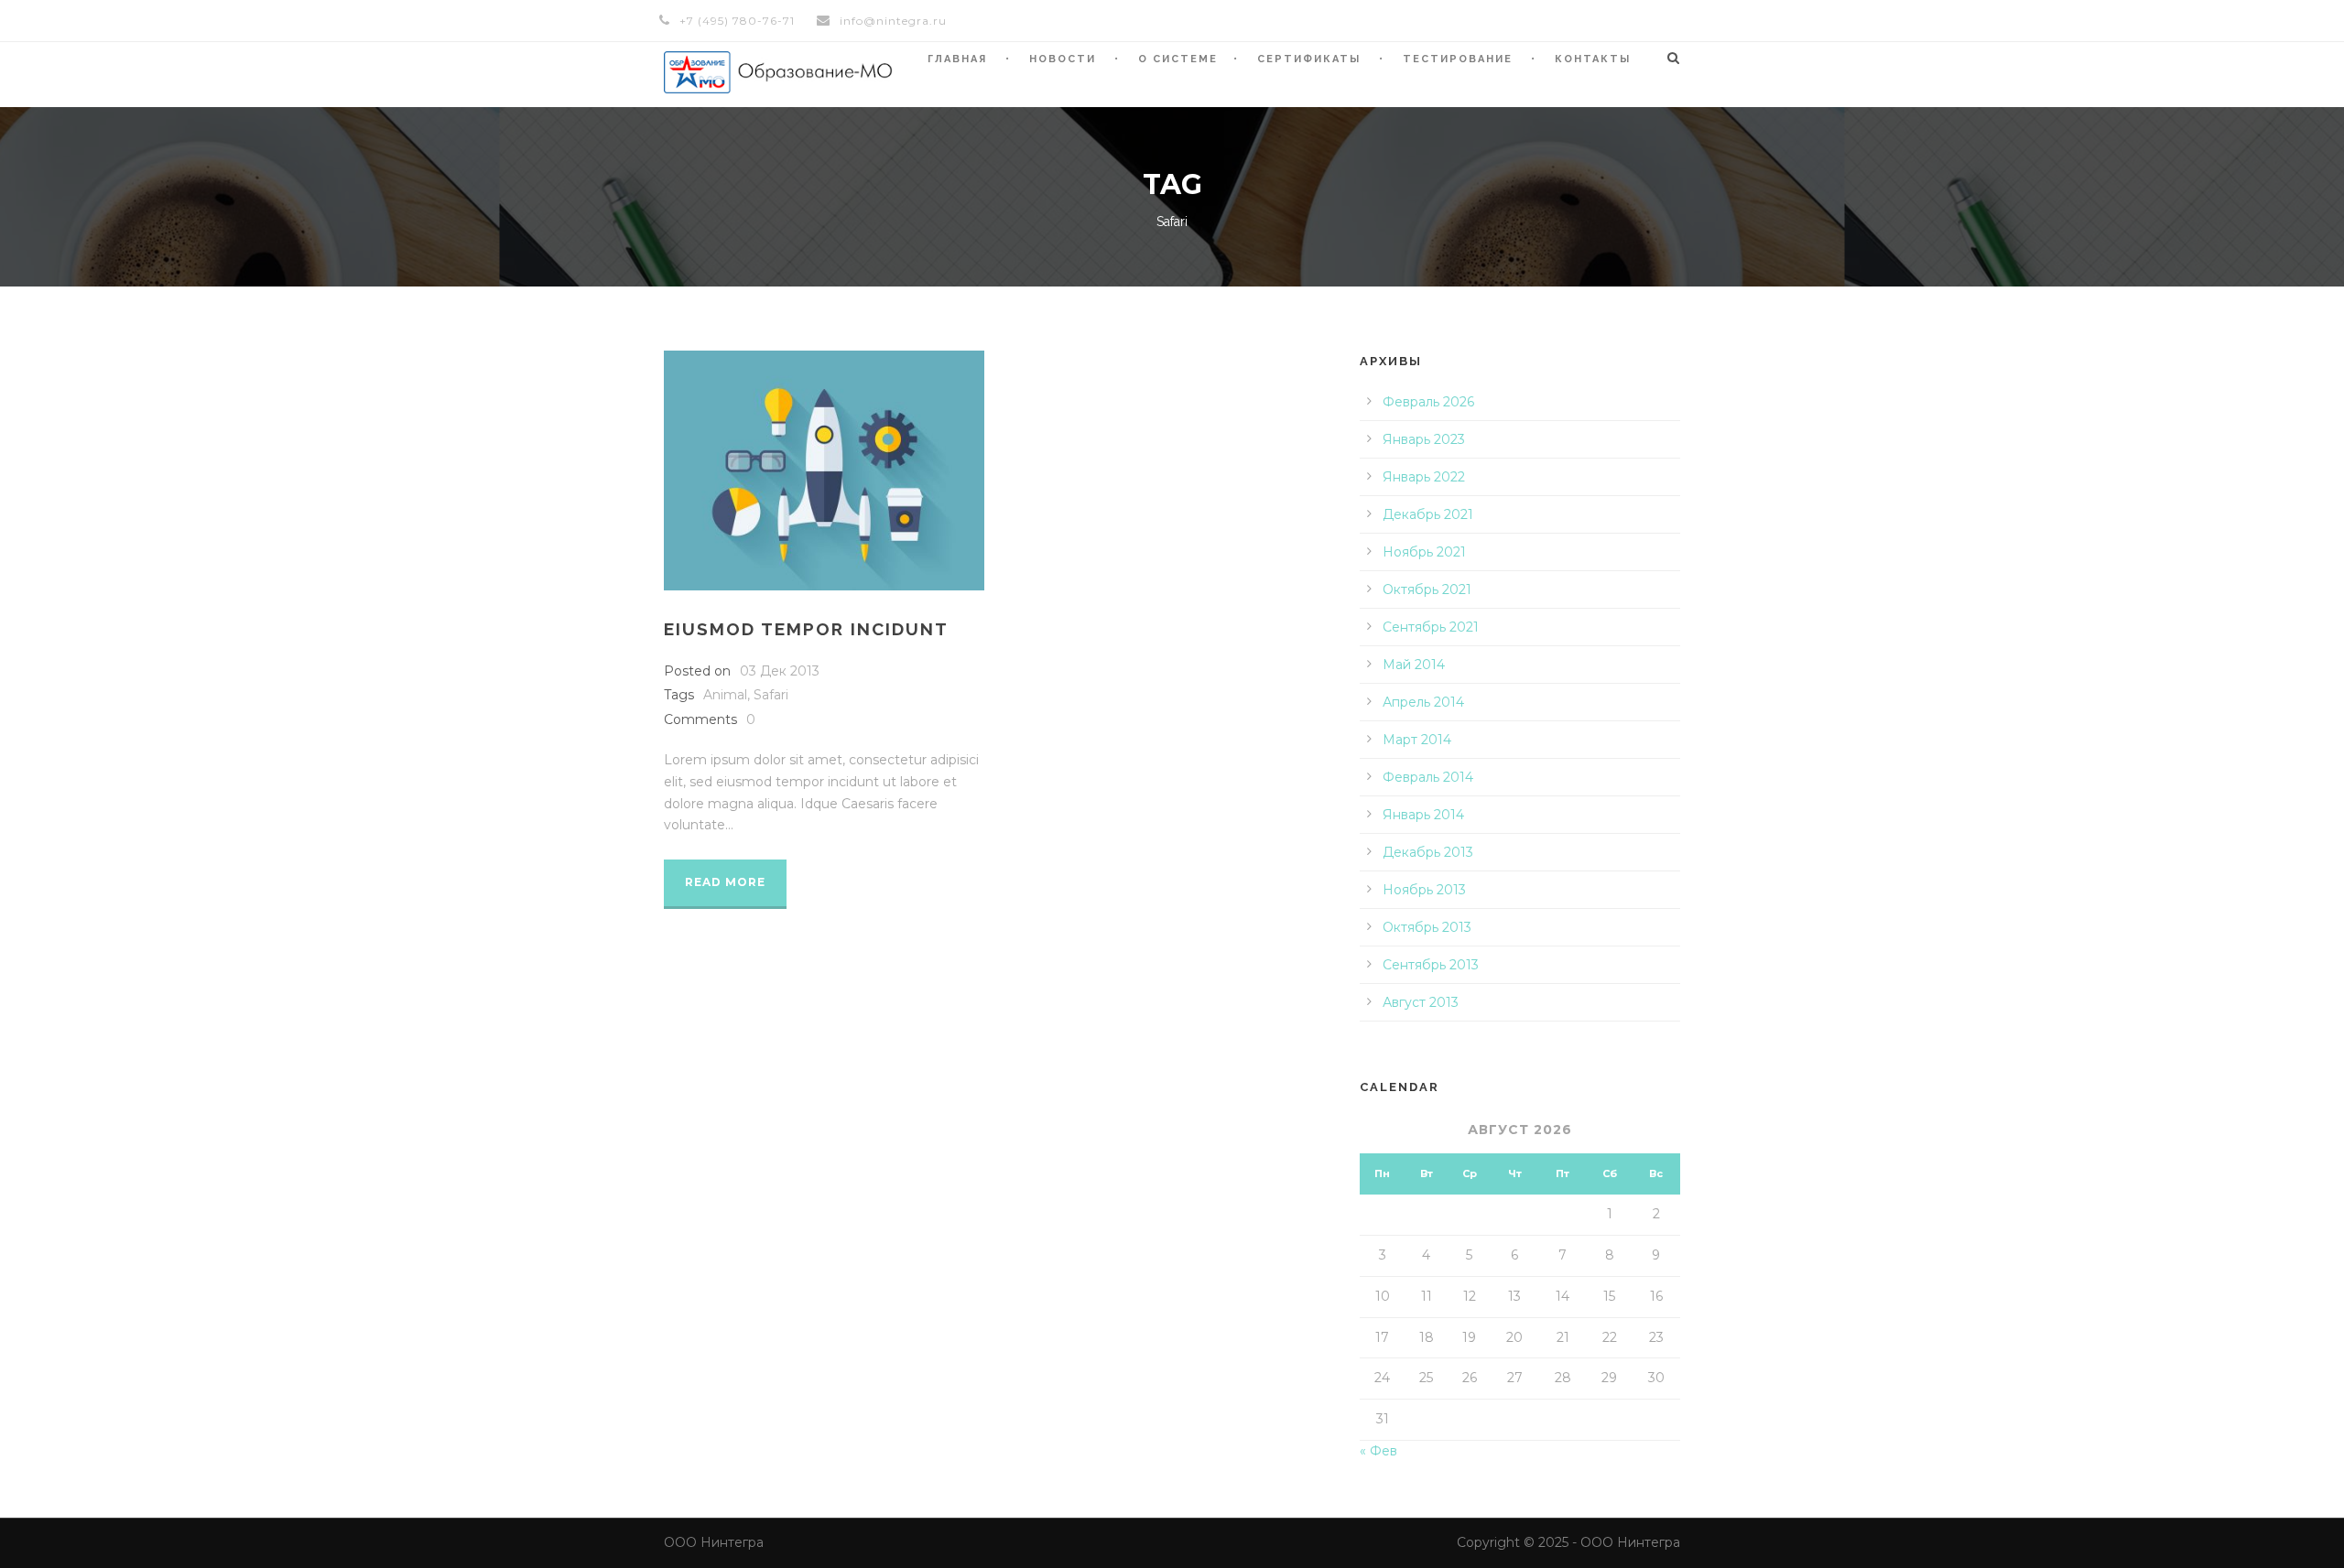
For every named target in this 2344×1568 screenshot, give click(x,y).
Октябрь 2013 (1427, 927)
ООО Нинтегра (714, 1542)
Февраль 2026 (1428, 402)
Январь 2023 (1424, 439)
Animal (725, 695)
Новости (1063, 59)
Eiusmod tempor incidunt (806, 629)
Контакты (1593, 59)
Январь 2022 (1424, 477)
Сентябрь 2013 (1431, 965)
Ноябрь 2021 (1424, 552)
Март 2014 (1417, 740)
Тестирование (1458, 59)
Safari (771, 695)
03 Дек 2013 (780, 671)
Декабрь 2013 (1428, 852)
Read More (725, 882)
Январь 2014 (1423, 815)
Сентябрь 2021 (1431, 627)
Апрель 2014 (1423, 702)
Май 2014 (1414, 665)
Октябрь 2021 (1427, 589)
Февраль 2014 (1428, 777)
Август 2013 (1421, 1002)
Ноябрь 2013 (1424, 890)
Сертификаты (1309, 59)
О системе (1178, 59)
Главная (957, 59)
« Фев (1378, 1451)
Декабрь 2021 (1428, 514)
